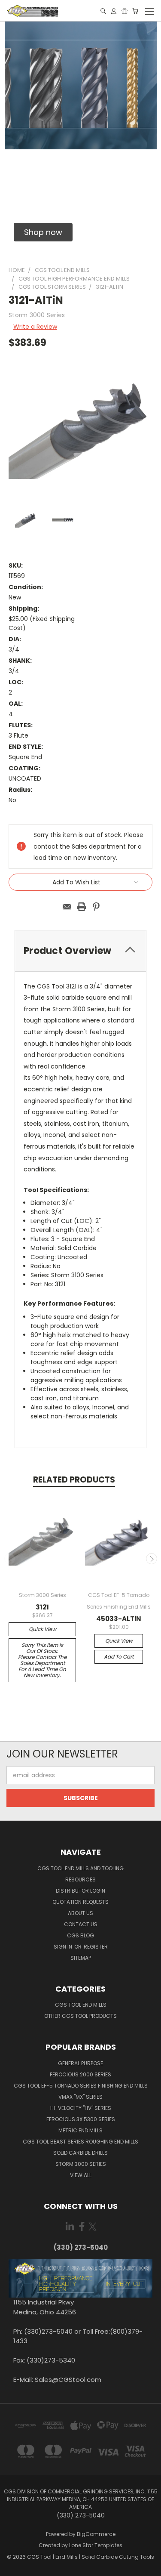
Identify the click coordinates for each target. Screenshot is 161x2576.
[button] (43, 232)
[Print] (82, 907)
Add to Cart (119, 1657)
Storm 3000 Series (81, 2164)
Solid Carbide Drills (80, 2153)
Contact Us (81, 1924)
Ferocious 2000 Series (80, 2074)
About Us (80, 1913)
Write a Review (35, 327)
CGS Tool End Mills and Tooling (80, 1868)
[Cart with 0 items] (135, 11)
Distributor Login (80, 1891)
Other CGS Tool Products (80, 2016)
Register (96, 1947)
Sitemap (81, 1958)
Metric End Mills (80, 2130)
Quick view (43, 1629)
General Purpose (80, 2063)
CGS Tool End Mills (81, 2005)
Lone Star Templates (96, 2545)
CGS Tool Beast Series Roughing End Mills (80, 2142)
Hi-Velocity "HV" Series (81, 2108)
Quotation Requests (80, 1902)
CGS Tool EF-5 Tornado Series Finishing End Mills (81, 2086)
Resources (80, 1879)
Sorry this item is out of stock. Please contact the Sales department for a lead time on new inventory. (42, 1660)
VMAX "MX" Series (80, 2097)
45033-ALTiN (119, 1619)
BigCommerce (96, 2534)
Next (152, 1559)
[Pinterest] (96, 907)
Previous (10, 1559)
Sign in (64, 1947)
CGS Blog (80, 1935)
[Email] (67, 907)
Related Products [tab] (74, 1480)
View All (81, 2175)
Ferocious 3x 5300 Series (81, 2119)
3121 (42, 1607)
